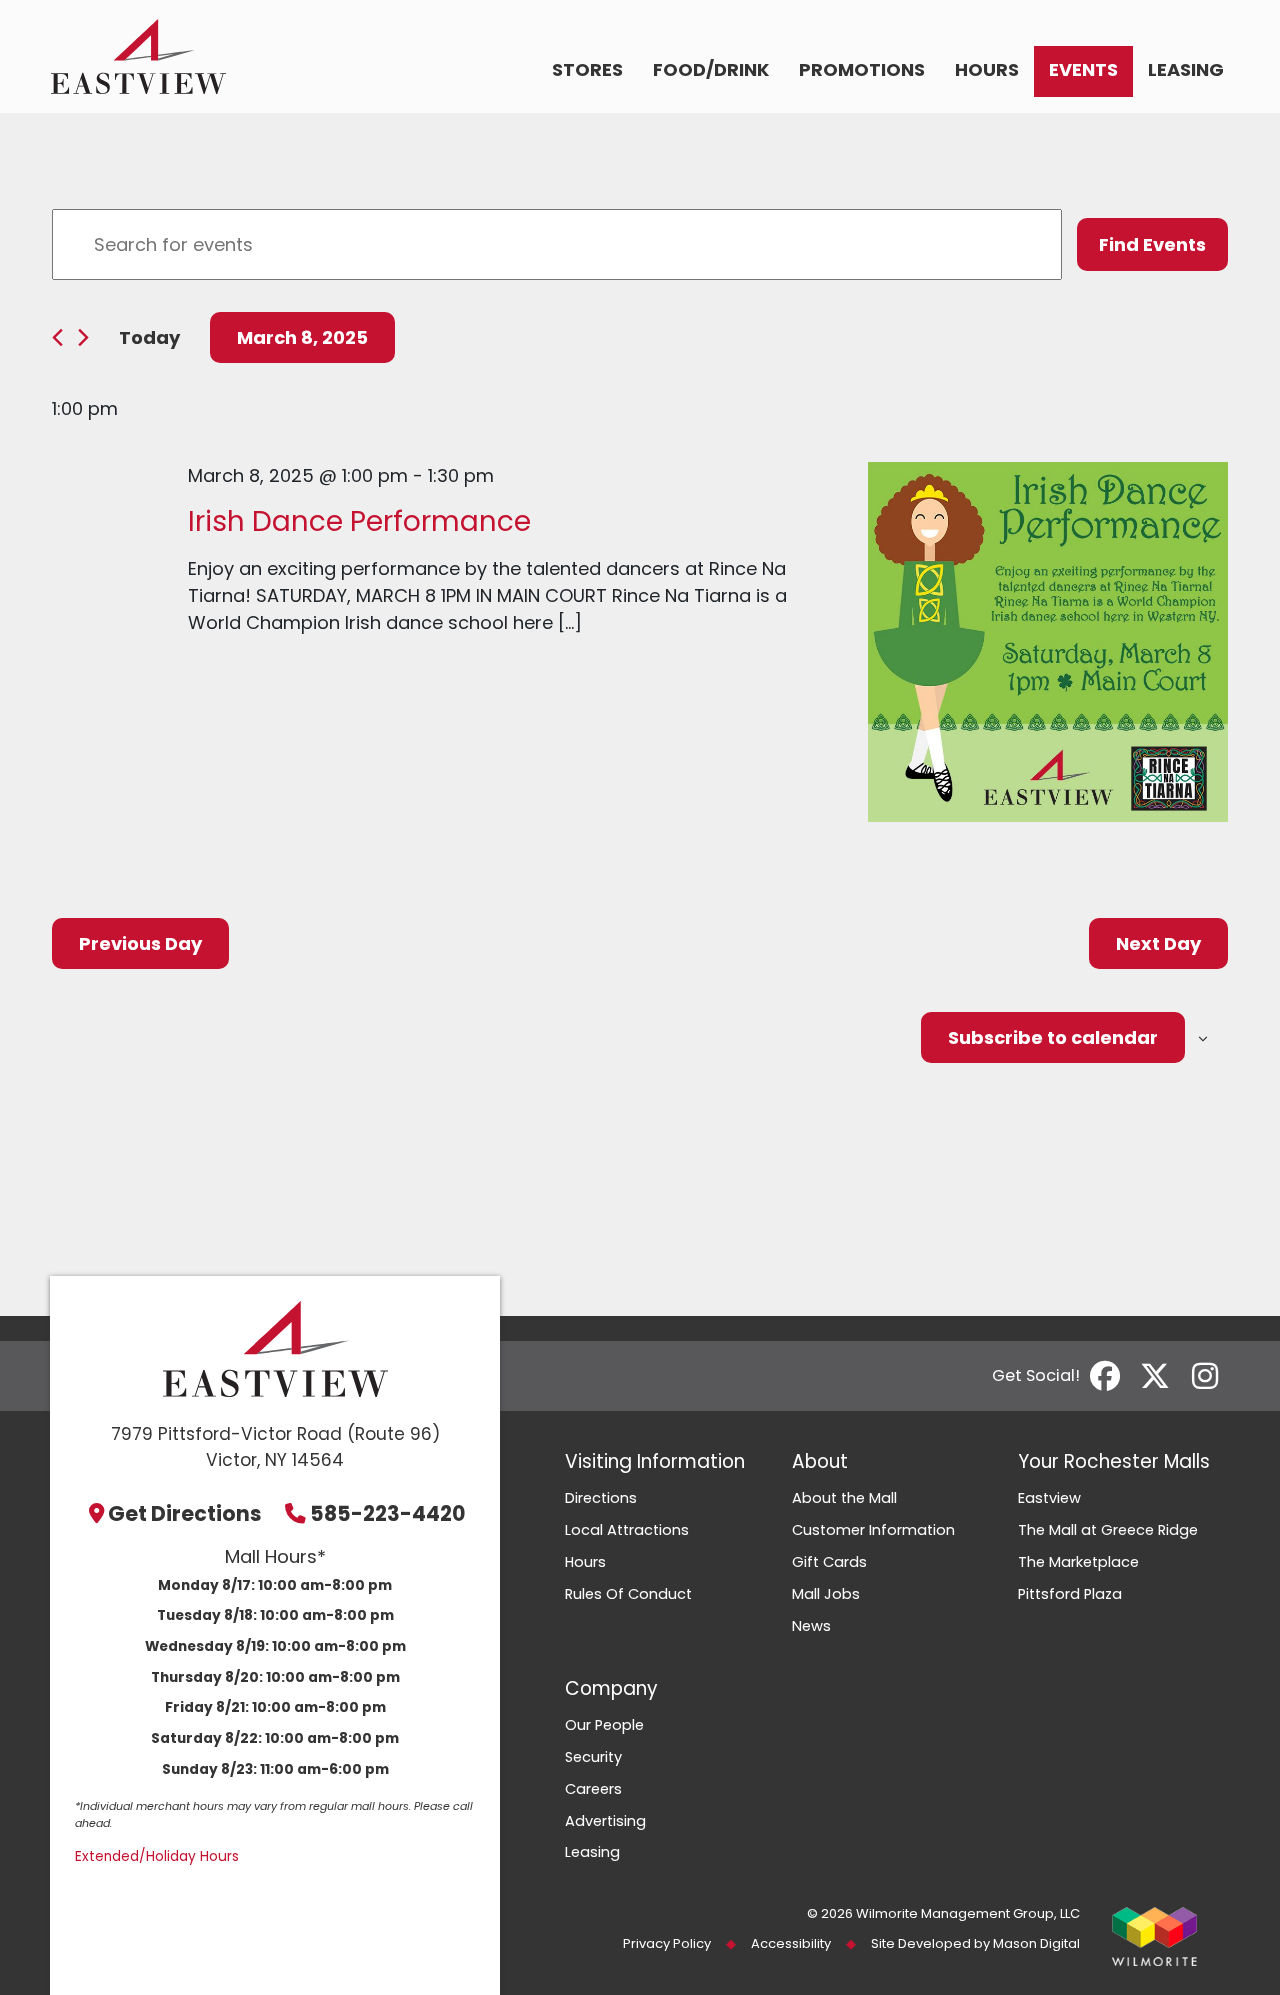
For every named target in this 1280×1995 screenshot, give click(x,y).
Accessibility (791, 1943)
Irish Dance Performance (359, 521)
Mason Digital (1036, 1943)
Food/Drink (711, 69)
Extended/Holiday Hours (157, 1856)
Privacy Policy (667, 1943)
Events (1083, 69)
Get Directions (185, 1513)
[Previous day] (57, 337)
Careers (593, 1789)
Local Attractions (627, 1530)
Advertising (605, 1821)
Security (593, 1757)
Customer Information (873, 1530)
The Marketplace (1078, 1562)
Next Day (1158, 943)
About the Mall (844, 1498)
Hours (987, 69)
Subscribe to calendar (1053, 1037)
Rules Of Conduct (628, 1594)
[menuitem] (587, 71)
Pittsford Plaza (1070, 1594)
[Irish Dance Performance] (1048, 642)
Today (149, 337)
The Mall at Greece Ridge (1108, 1530)
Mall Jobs (826, 1594)
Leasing (1186, 69)
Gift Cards (829, 1562)
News (811, 1626)
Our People (604, 1725)
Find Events (1152, 244)
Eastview (1049, 1498)
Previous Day (140, 943)
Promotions (862, 69)
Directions (601, 1498)
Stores (587, 69)
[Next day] (83, 337)
